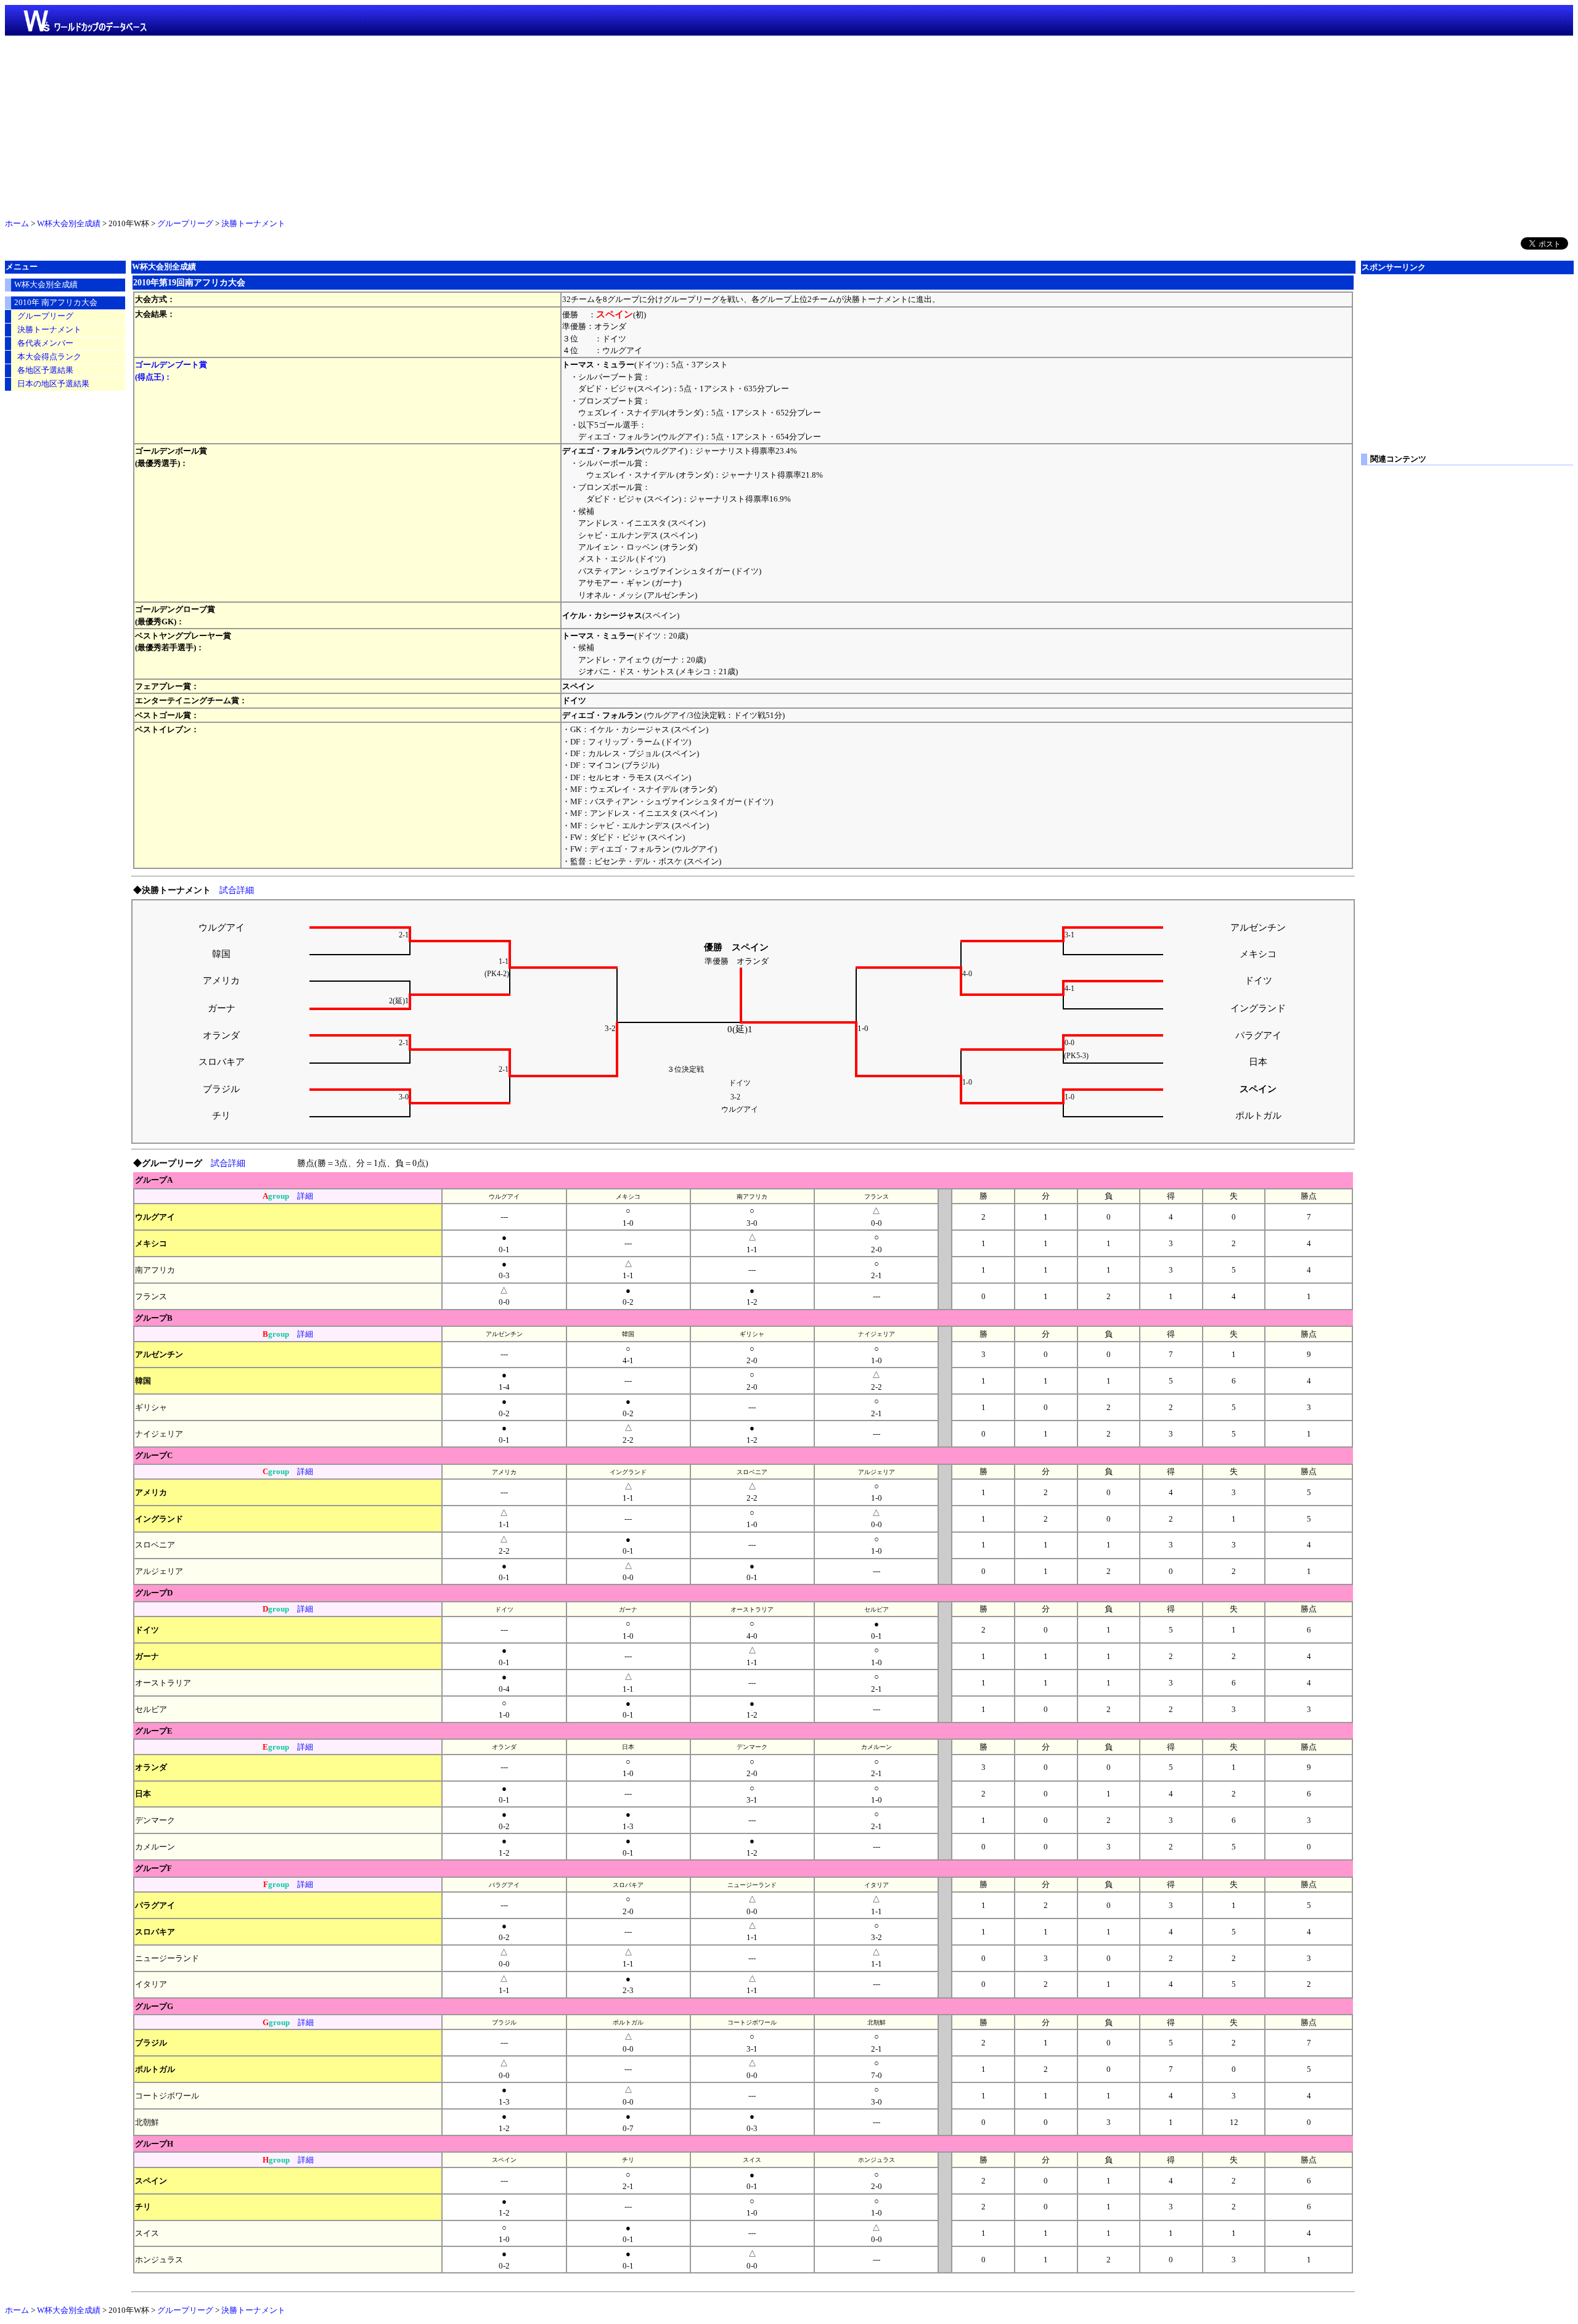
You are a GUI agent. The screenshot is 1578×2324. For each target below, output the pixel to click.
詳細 (305, 1196)
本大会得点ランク (49, 357)
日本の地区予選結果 (53, 384)
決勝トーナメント (253, 224)
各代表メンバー (45, 343)
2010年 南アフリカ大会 (56, 303)
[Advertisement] (789, 124)
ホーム (17, 224)
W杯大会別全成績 (69, 224)
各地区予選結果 (45, 370)
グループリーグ (185, 224)
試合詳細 (237, 890)
